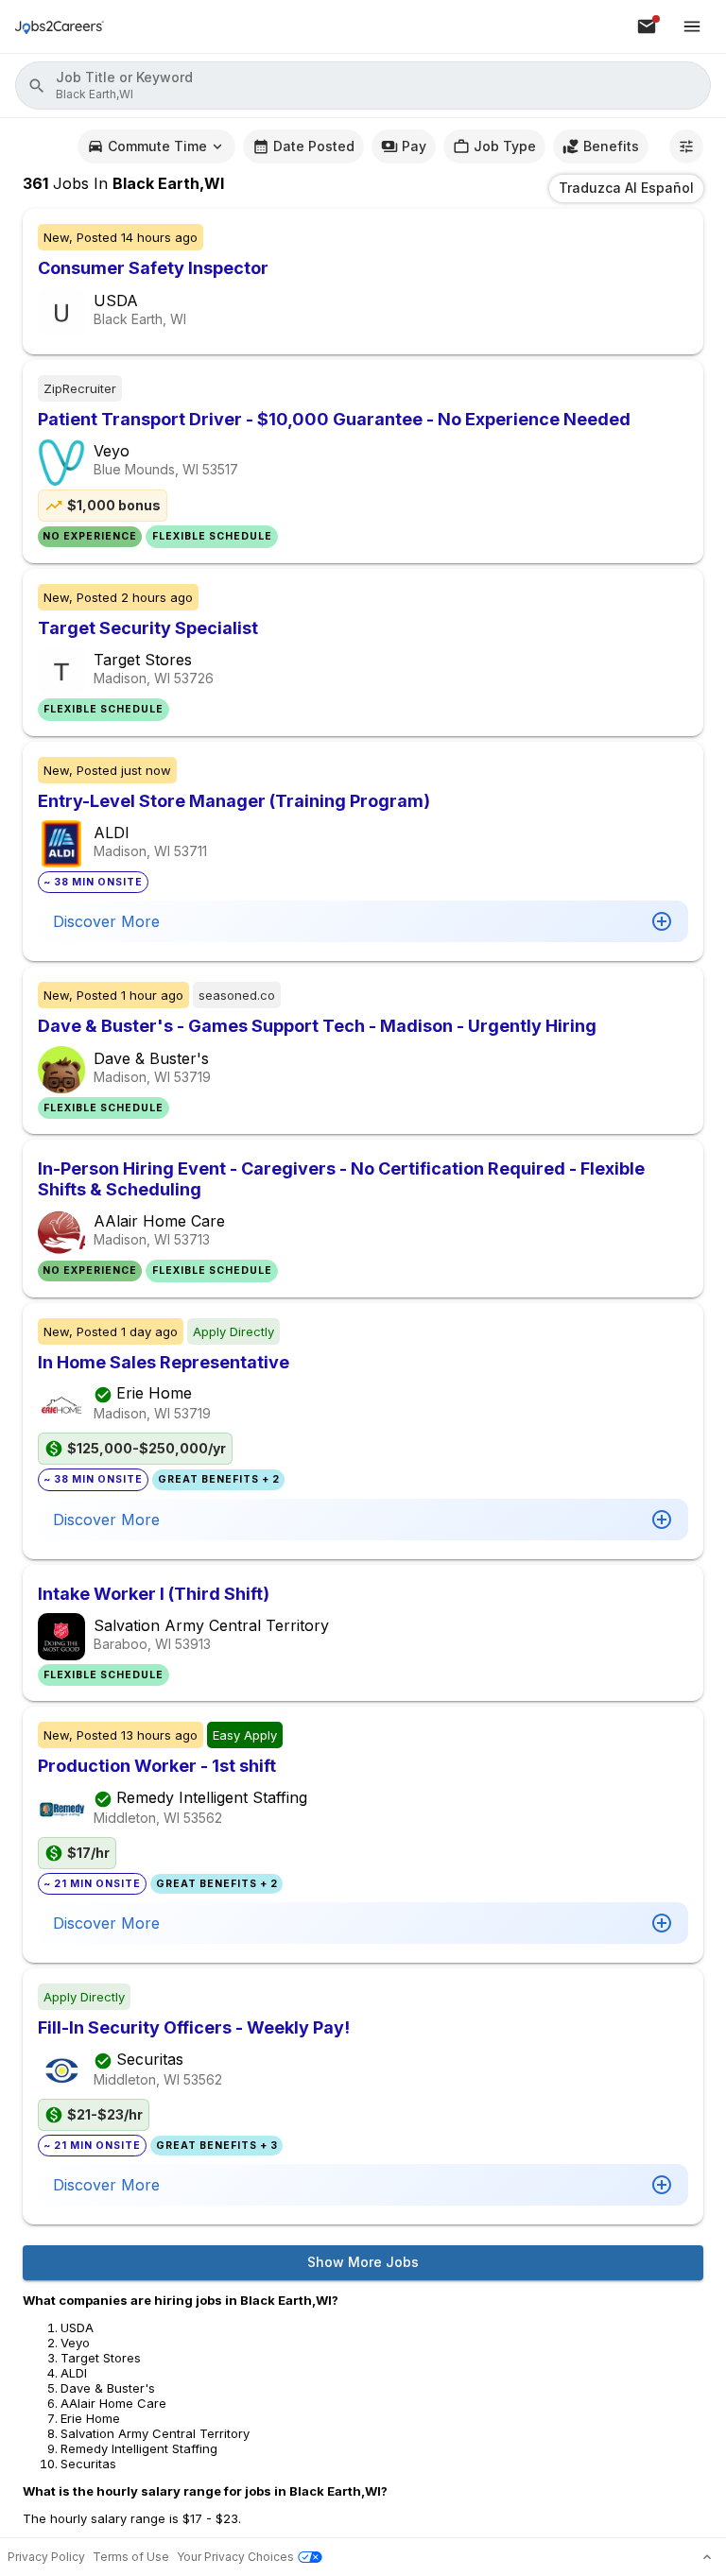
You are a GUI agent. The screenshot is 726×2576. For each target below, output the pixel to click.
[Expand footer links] (707, 2557)
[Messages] (647, 26)
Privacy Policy (46, 2557)
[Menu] (692, 26)
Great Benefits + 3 (217, 2146)
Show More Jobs (363, 2262)
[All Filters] (686, 146)
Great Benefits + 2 (219, 1479)
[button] (363, 86)
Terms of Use (131, 2557)
